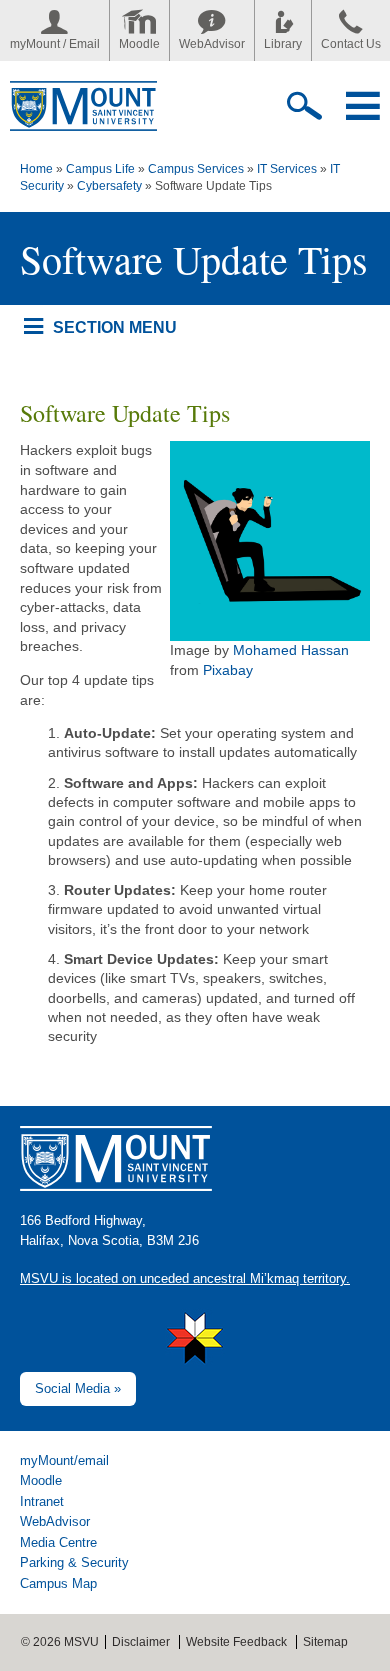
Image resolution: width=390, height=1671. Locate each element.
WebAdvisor (212, 44)
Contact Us (351, 44)
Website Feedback (236, 1642)
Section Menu (114, 327)
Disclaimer (141, 1642)
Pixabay (228, 670)
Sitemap (325, 1642)
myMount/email (64, 1460)
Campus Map (58, 1583)
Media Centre (58, 1542)
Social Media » (78, 1388)
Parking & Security (74, 1562)
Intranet (42, 1501)
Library (283, 44)
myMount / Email (55, 44)
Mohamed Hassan (291, 650)
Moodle (139, 44)
